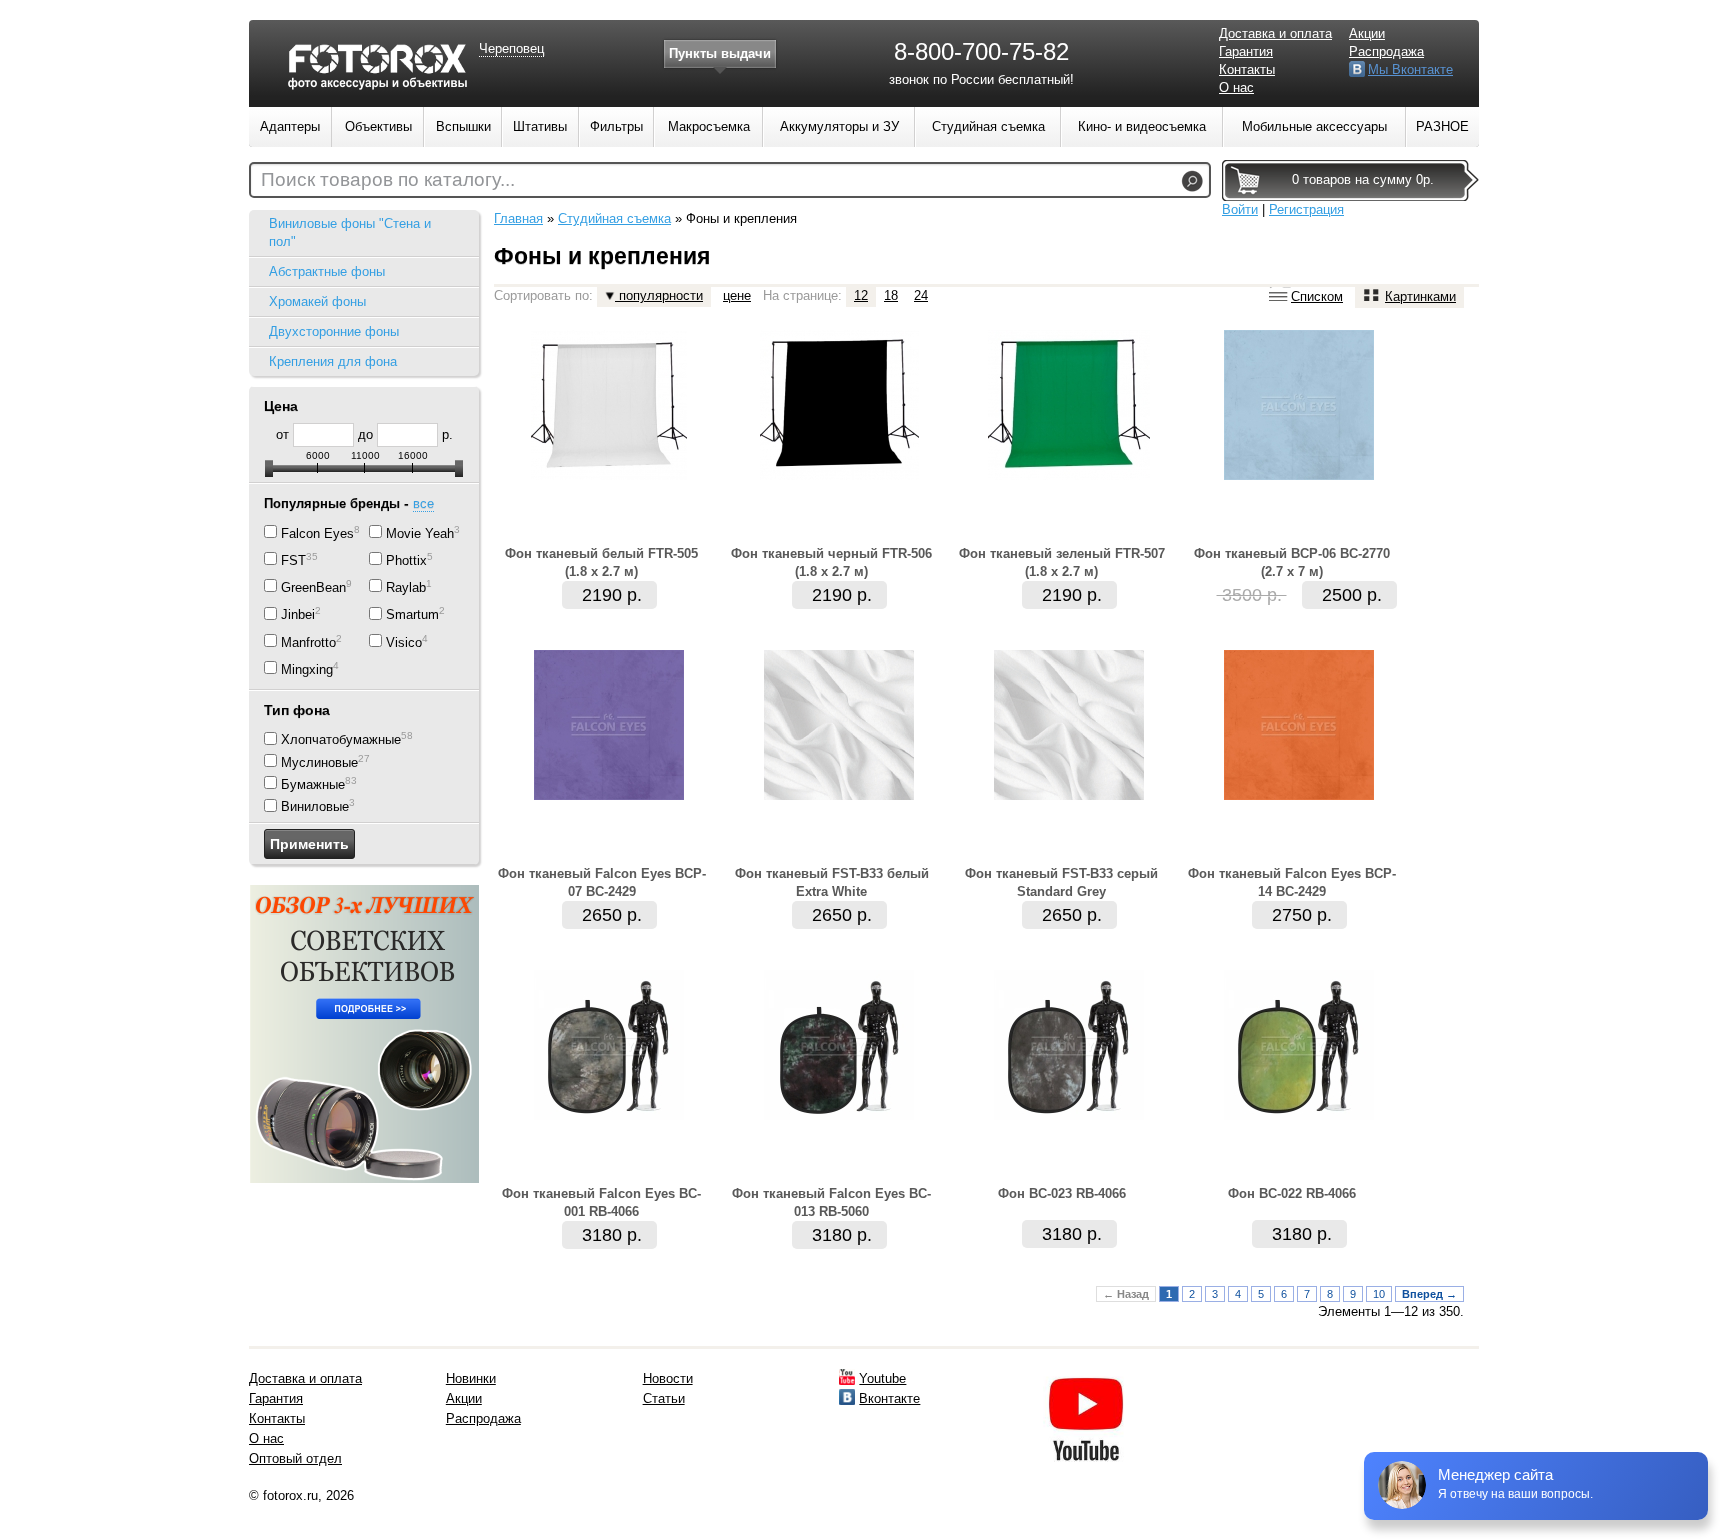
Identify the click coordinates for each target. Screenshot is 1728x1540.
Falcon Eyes (317, 533)
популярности (659, 295)
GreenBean (313, 587)
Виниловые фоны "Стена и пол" (350, 232)
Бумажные (313, 784)
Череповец (511, 48)
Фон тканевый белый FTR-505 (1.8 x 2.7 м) (601, 562)
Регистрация (1306, 209)
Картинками (1420, 296)
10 (1379, 1294)
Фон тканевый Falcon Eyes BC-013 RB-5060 (831, 1202)
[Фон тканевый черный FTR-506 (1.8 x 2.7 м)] (839, 475)
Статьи (664, 1398)
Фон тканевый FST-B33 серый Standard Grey (1061, 882)
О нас (1236, 87)
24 (921, 295)
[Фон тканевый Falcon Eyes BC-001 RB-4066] (609, 1115)
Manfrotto (308, 642)
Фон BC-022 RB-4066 (1292, 1193)
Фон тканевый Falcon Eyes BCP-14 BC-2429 (1292, 882)
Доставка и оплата (1275, 33)
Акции (1367, 33)
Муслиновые (319, 762)
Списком (1317, 296)
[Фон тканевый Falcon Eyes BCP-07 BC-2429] (609, 795)
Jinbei (298, 615)
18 (891, 295)
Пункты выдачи (720, 53)
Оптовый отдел (295, 1458)
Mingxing (307, 669)
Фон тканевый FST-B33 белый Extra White (832, 882)
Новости (668, 1378)
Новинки (471, 1378)
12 (861, 295)
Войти (1240, 209)
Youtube (882, 1378)
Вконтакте (889, 1398)
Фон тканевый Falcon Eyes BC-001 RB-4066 (601, 1202)
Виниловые (315, 807)
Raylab (406, 587)
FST (293, 560)
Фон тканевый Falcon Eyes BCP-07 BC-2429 (602, 882)
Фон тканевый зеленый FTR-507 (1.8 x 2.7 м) (1062, 562)
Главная (518, 218)
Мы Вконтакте (1410, 69)
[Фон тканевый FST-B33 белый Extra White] (839, 795)
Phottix (406, 560)
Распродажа (1386, 51)
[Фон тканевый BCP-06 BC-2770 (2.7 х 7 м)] (1299, 475)
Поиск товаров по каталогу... (388, 179)
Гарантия (1246, 51)
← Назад (1126, 1294)
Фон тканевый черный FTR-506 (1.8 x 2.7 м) (831, 562)
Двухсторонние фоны (334, 331)
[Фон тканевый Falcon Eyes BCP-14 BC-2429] (1299, 795)
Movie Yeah (420, 533)
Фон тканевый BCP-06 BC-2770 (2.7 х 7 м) (1292, 562)
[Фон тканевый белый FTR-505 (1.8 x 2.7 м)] (609, 475)
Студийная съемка (614, 218)
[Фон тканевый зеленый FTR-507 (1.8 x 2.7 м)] (1069, 475)
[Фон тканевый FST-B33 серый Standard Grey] (1069, 795)
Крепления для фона (333, 361)
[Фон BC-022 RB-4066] (1299, 1115)
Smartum (412, 615)
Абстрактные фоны (327, 271)
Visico (404, 642)
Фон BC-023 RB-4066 (1062, 1193)
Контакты (1247, 69)
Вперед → (1429, 1294)
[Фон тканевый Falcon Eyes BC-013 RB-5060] (839, 1115)
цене (737, 295)
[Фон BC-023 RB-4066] (1069, 1115)
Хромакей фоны (317, 301)
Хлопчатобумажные (341, 740)
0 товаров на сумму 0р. (1363, 179)
